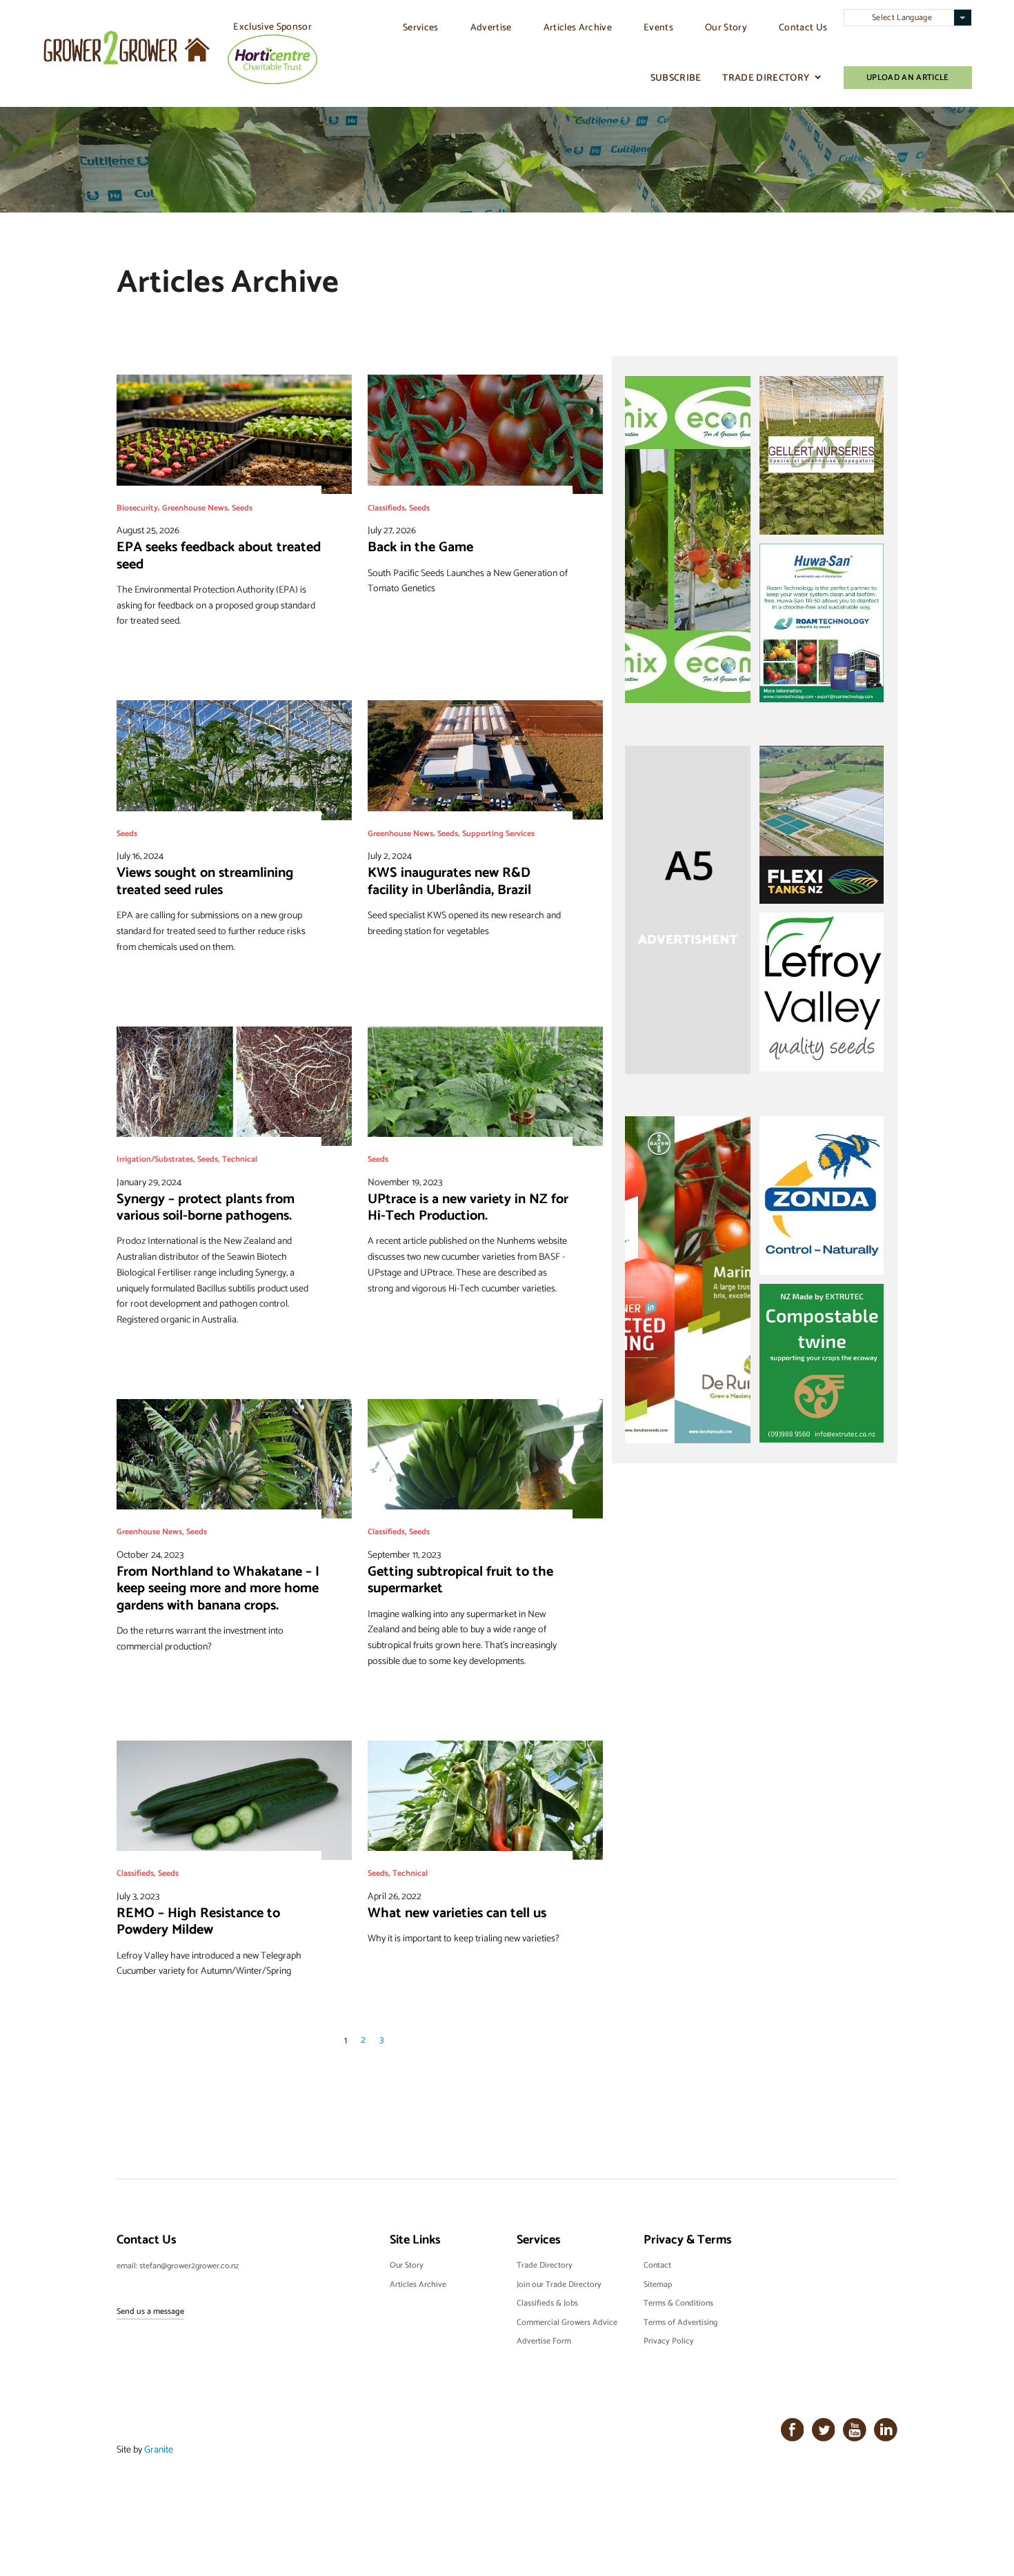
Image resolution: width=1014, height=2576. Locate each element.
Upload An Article (908, 77)
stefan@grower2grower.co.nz (189, 2266)
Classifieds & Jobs (547, 2303)
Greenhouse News (195, 507)
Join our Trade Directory (559, 2284)
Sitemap (658, 2284)
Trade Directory (766, 78)
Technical (240, 1159)
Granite (159, 2449)
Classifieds (386, 507)
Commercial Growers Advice (567, 2322)
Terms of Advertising (680, 2322)
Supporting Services (498, 833)
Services (421, 27)
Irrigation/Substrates (155, 1159)
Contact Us (803, 27)
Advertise (491, 27)
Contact (657, 2265)
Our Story (726, 27)
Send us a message (150, 2311)
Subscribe (676, 78)
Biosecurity (137, 507)
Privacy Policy (669, 2341)
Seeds (242, 507)
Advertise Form (544, 2341)
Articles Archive (578, 27)
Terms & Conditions (678, 2303)
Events (658, 27)
